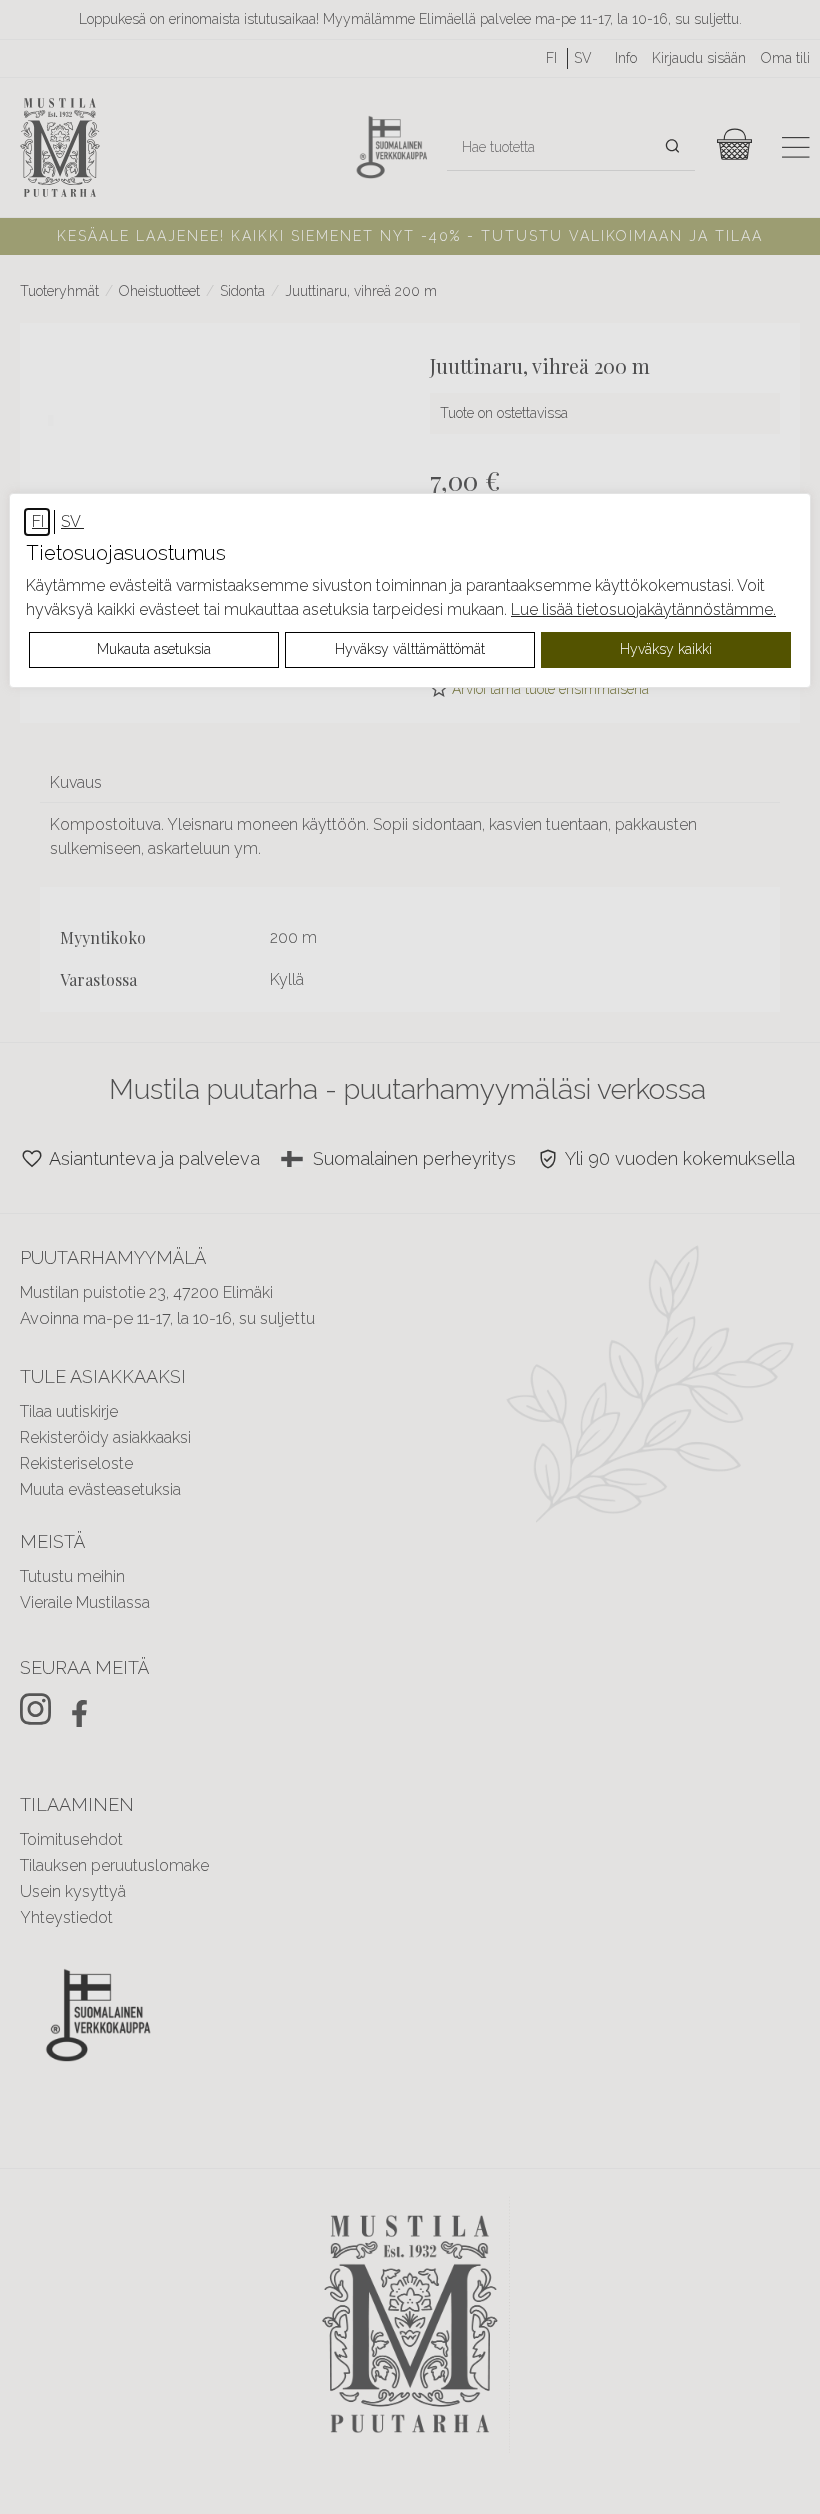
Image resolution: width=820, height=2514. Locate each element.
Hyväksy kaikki (666, 649)
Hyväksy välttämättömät (410, 649)
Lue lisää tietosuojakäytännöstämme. (643, 609)
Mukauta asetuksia (154, 649)
